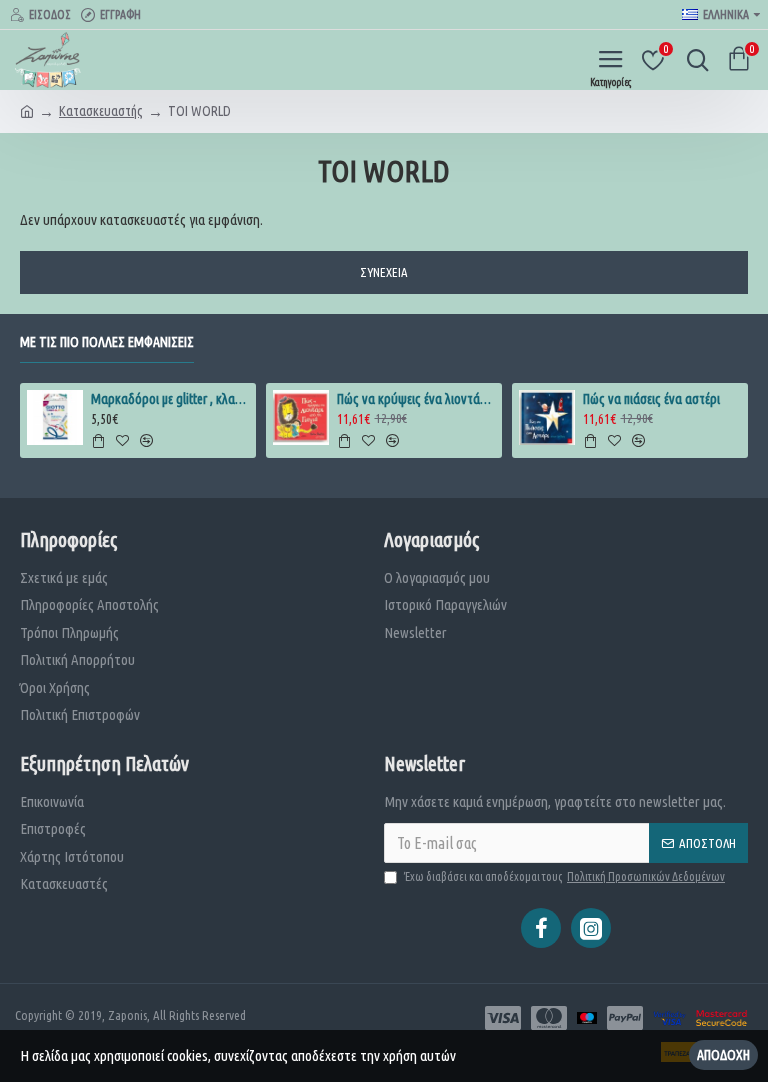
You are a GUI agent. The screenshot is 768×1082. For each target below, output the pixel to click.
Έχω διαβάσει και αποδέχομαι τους (564, 876)
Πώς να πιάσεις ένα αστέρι (651, 399)
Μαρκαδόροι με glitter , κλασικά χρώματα (170, 399)
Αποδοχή (723, 1055)
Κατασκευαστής (101, 111)
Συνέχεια (384, 272)
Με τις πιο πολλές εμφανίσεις (107, 342)
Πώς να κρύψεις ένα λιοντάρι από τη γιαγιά (416, 399)
